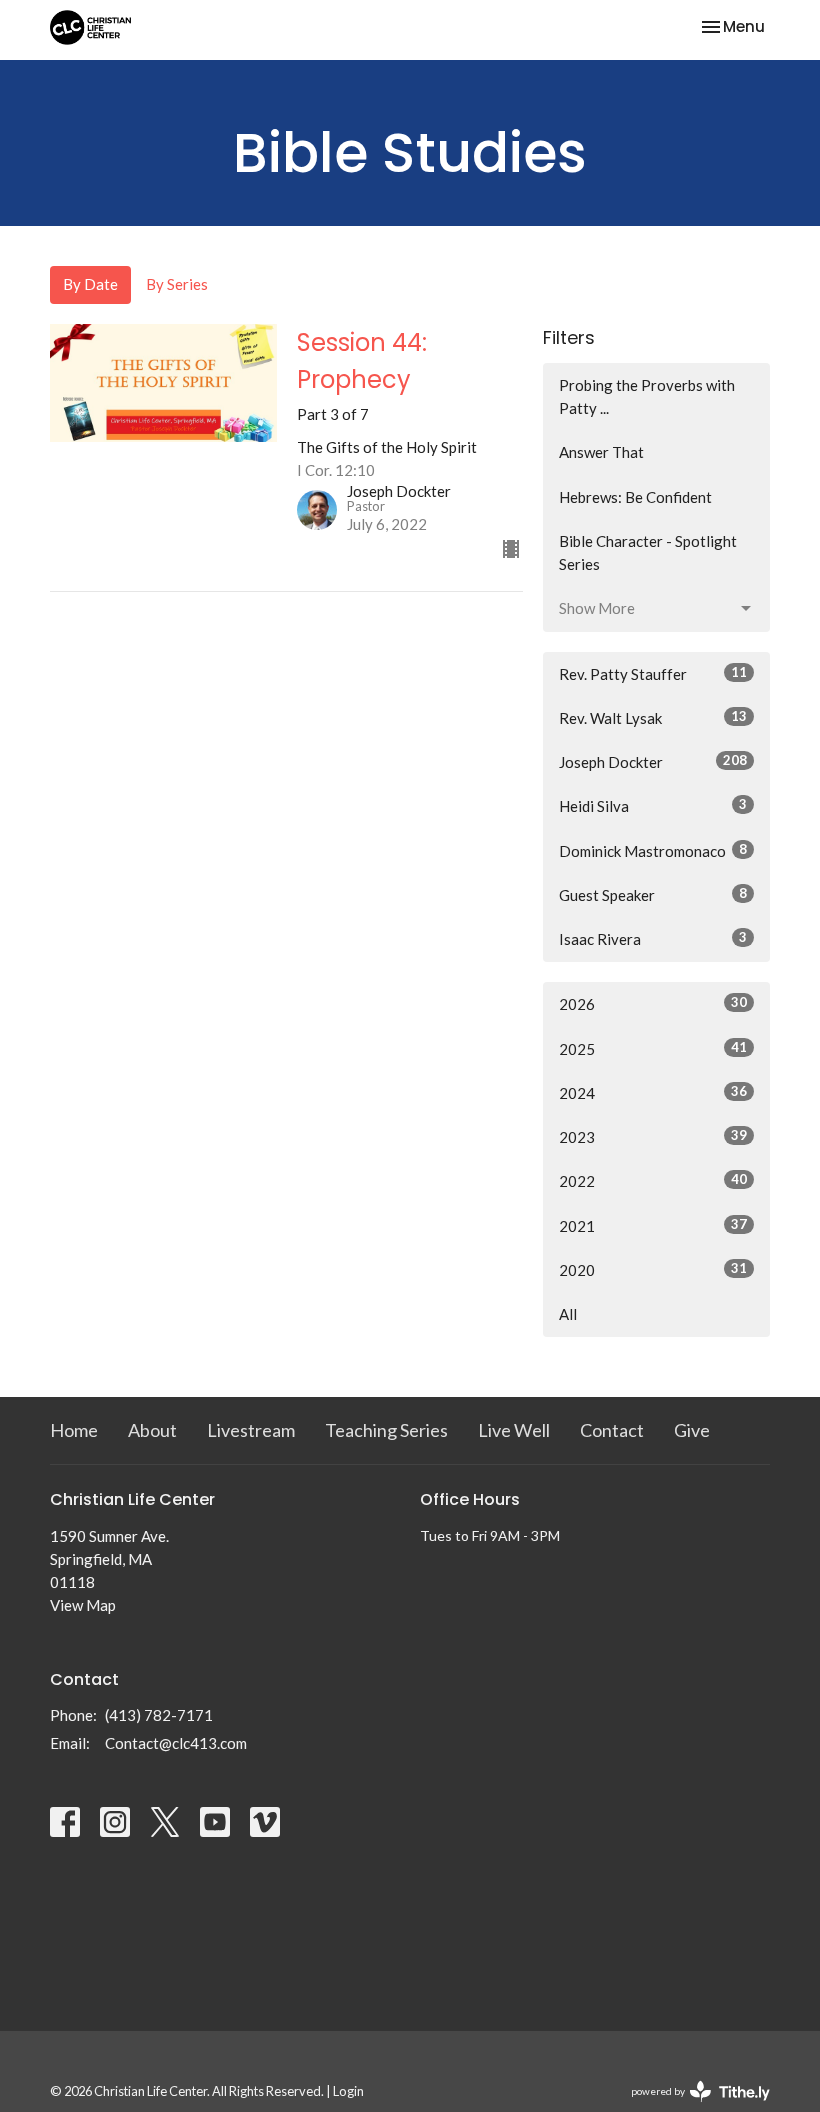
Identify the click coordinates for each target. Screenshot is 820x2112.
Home (74, 1430)
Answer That (601, 452)
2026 (653, 1003)
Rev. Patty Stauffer (653, 673)
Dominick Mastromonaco (653, 850)
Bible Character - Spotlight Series (648, 552)
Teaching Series (386, 1430)
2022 (653, 1180)
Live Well (514, 1430)
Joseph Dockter (653, 761)
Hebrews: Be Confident (635, 497)
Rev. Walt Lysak (653, 717)
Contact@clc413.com (176, 1743)
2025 (653, 1048)
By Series (177, 284)
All (568, 1314)
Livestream (251, 1430)
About (152, 1430)
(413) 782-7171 (159, 1715)
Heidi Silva (653, 805)
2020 (653, 1269)
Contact (612, 1430)
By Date (90, 284)
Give (692, 1430)
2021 (653, 1225)
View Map (83, 1605)
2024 (653, 1092)
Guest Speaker (653, 894)
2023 (653, 1136)
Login (348, 2091)
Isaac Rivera (653, 938)
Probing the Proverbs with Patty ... (647, 396)
